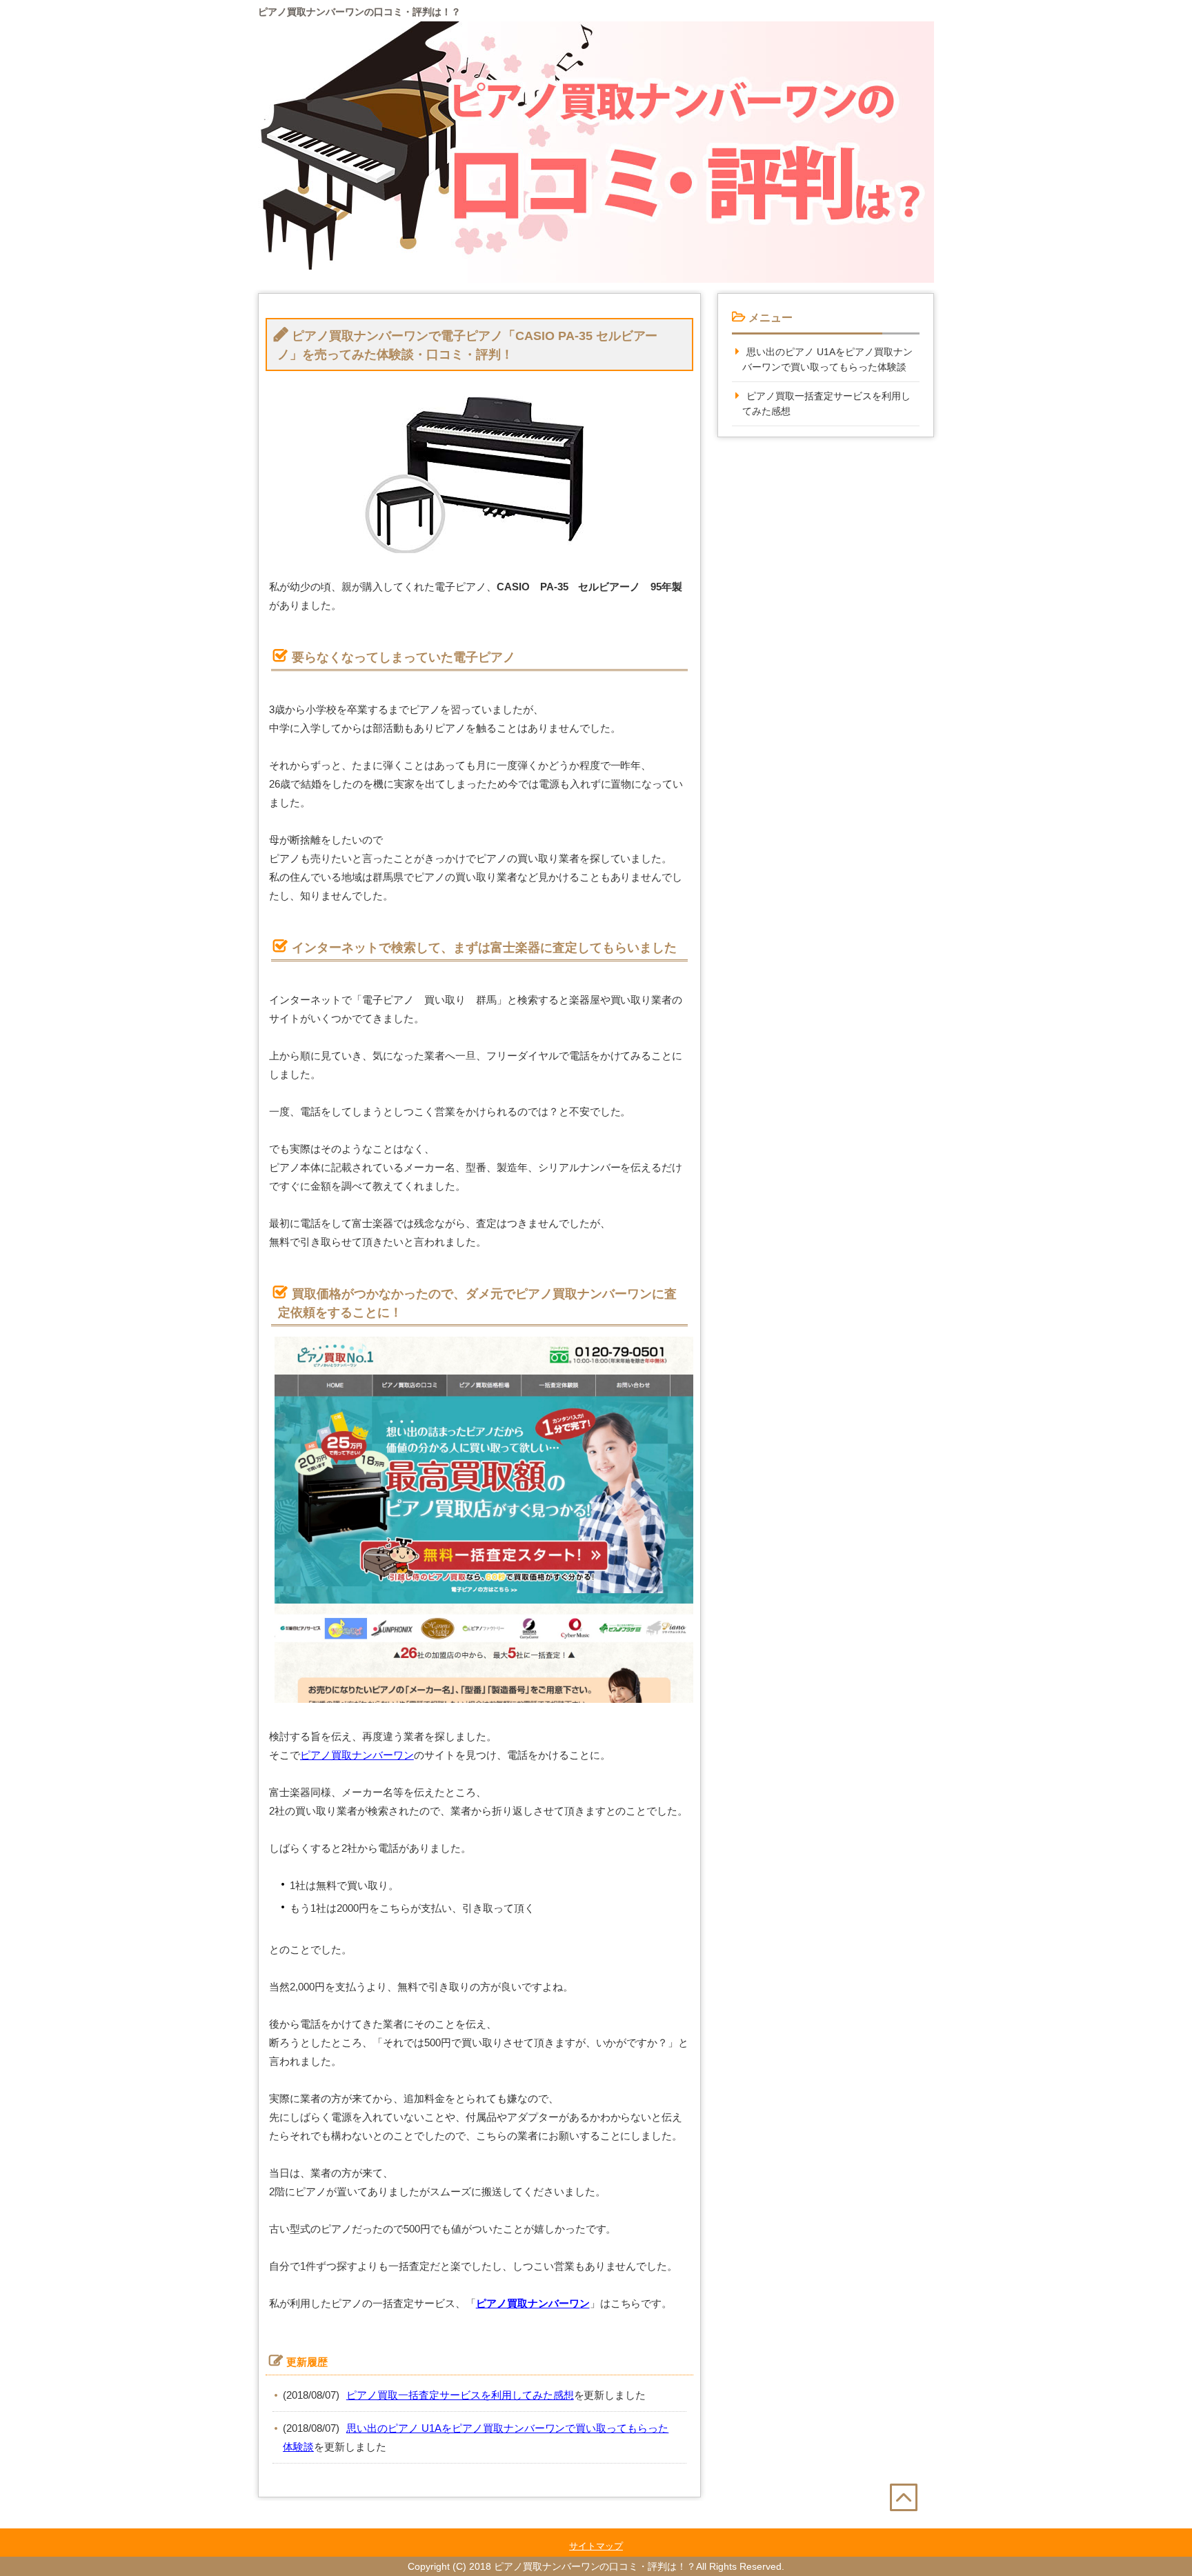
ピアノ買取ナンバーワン (357, 1755)
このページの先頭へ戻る (912, 2527)
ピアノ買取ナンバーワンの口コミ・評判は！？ (359, 12)
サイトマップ (596, 2546)
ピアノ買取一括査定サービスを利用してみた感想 (460, 2395)
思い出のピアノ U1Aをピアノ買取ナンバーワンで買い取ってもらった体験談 (827, 360)
